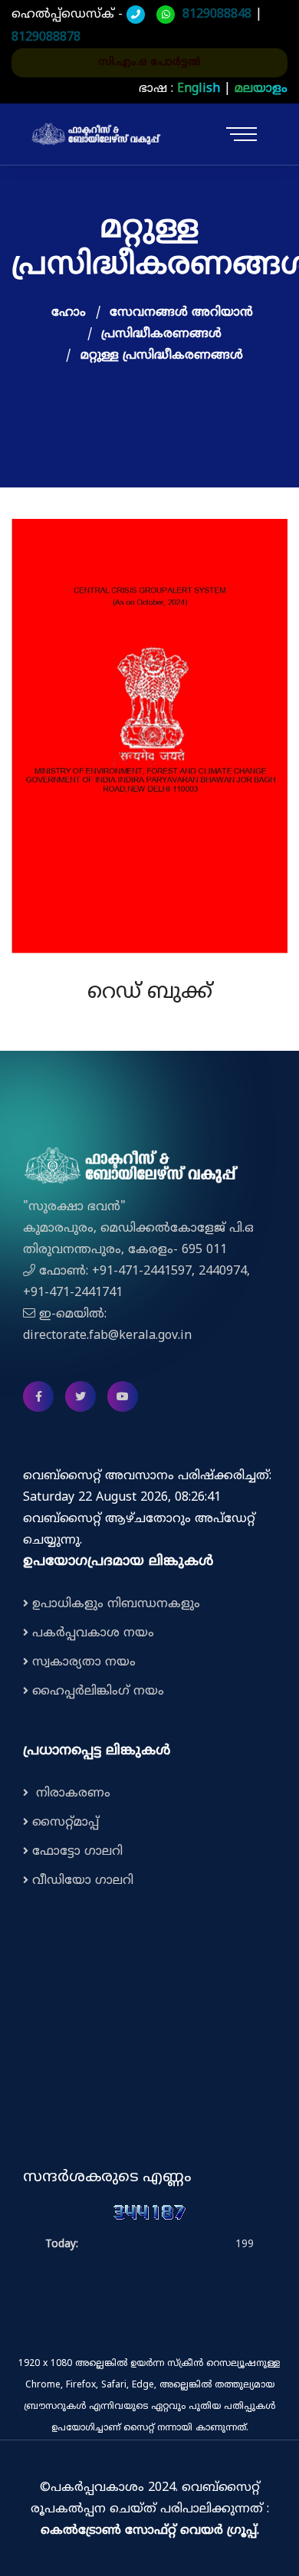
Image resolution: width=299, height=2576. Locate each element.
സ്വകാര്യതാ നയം (84, 1662)
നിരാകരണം (71, 1793)
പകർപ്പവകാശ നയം (93, 1633)
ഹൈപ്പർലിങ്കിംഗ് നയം (98, 1692)
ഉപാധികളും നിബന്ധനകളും (116, 1604)
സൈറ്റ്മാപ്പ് (66, 1823)
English (199, 89)
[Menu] (247, 134)
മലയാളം (261, 89)
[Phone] (136, 15)
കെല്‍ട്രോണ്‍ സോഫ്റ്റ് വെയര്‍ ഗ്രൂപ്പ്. (150, 2531)
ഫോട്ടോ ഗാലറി (77, 1852)
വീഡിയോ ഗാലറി (83, 1881)
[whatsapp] (166, 15)
